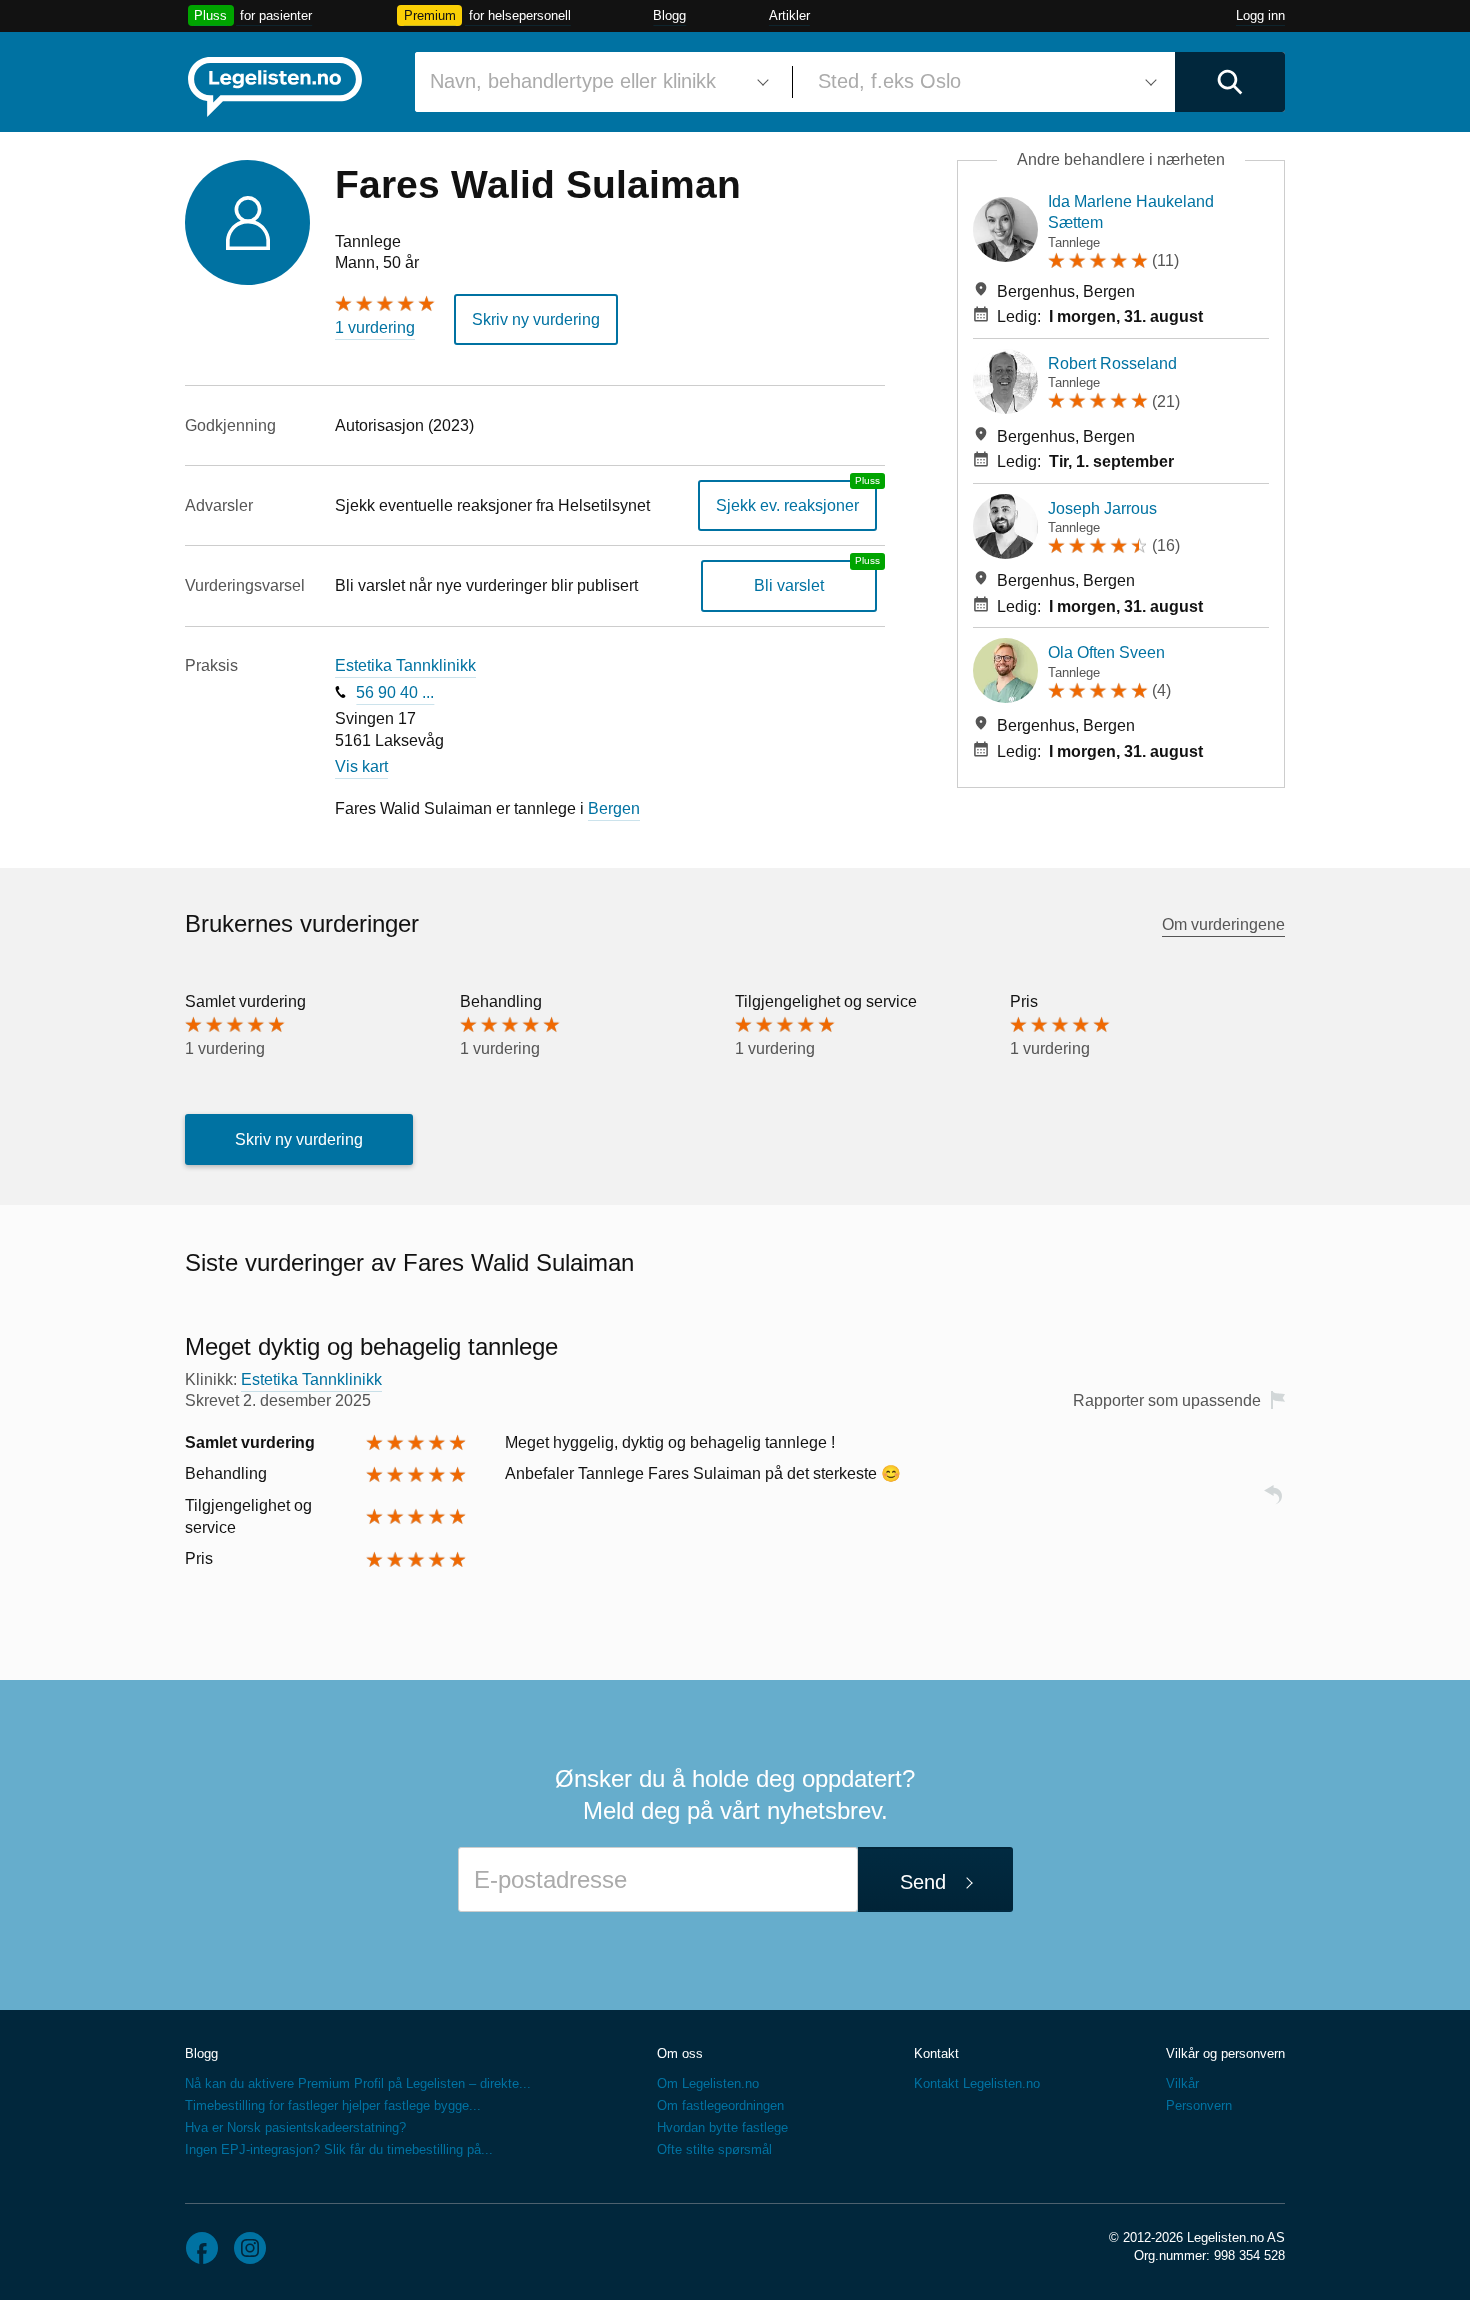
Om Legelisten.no (708, 2083)
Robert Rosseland (1112, 363)
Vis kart (361, 766)
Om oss (680, 2053)
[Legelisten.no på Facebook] (202, 2248)
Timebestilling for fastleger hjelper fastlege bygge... (333, 2105)
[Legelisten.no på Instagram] (250, 2248)
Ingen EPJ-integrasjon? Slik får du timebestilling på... (339, 2149)
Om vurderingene (1223, 924)
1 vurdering (375, 327)
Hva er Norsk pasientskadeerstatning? (295, 2127)
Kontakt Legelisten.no (977, 2083)
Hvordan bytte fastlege (722, 2127)
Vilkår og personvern (1225, 2053)
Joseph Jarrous (1102, 508)
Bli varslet (789, 585)
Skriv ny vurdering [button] (536, 319)
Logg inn (1260, 15)
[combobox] (596, 82)
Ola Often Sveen (1106, 652)
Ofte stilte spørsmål (714, 2149)
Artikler (789, 15)
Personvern (1199, 2105)
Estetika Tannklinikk (405, 665)
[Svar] (1273, 1503)
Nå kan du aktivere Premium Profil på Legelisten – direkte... (358, 2083)
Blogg (669, 15)
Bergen (614, 808)
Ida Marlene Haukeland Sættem (1131, 212)
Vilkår (1182, 2083)
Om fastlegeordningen (720, 2105)
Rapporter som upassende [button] (1167, 1400)
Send (923, 1882)
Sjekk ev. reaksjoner (787, 505)
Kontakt (936, 2053)
